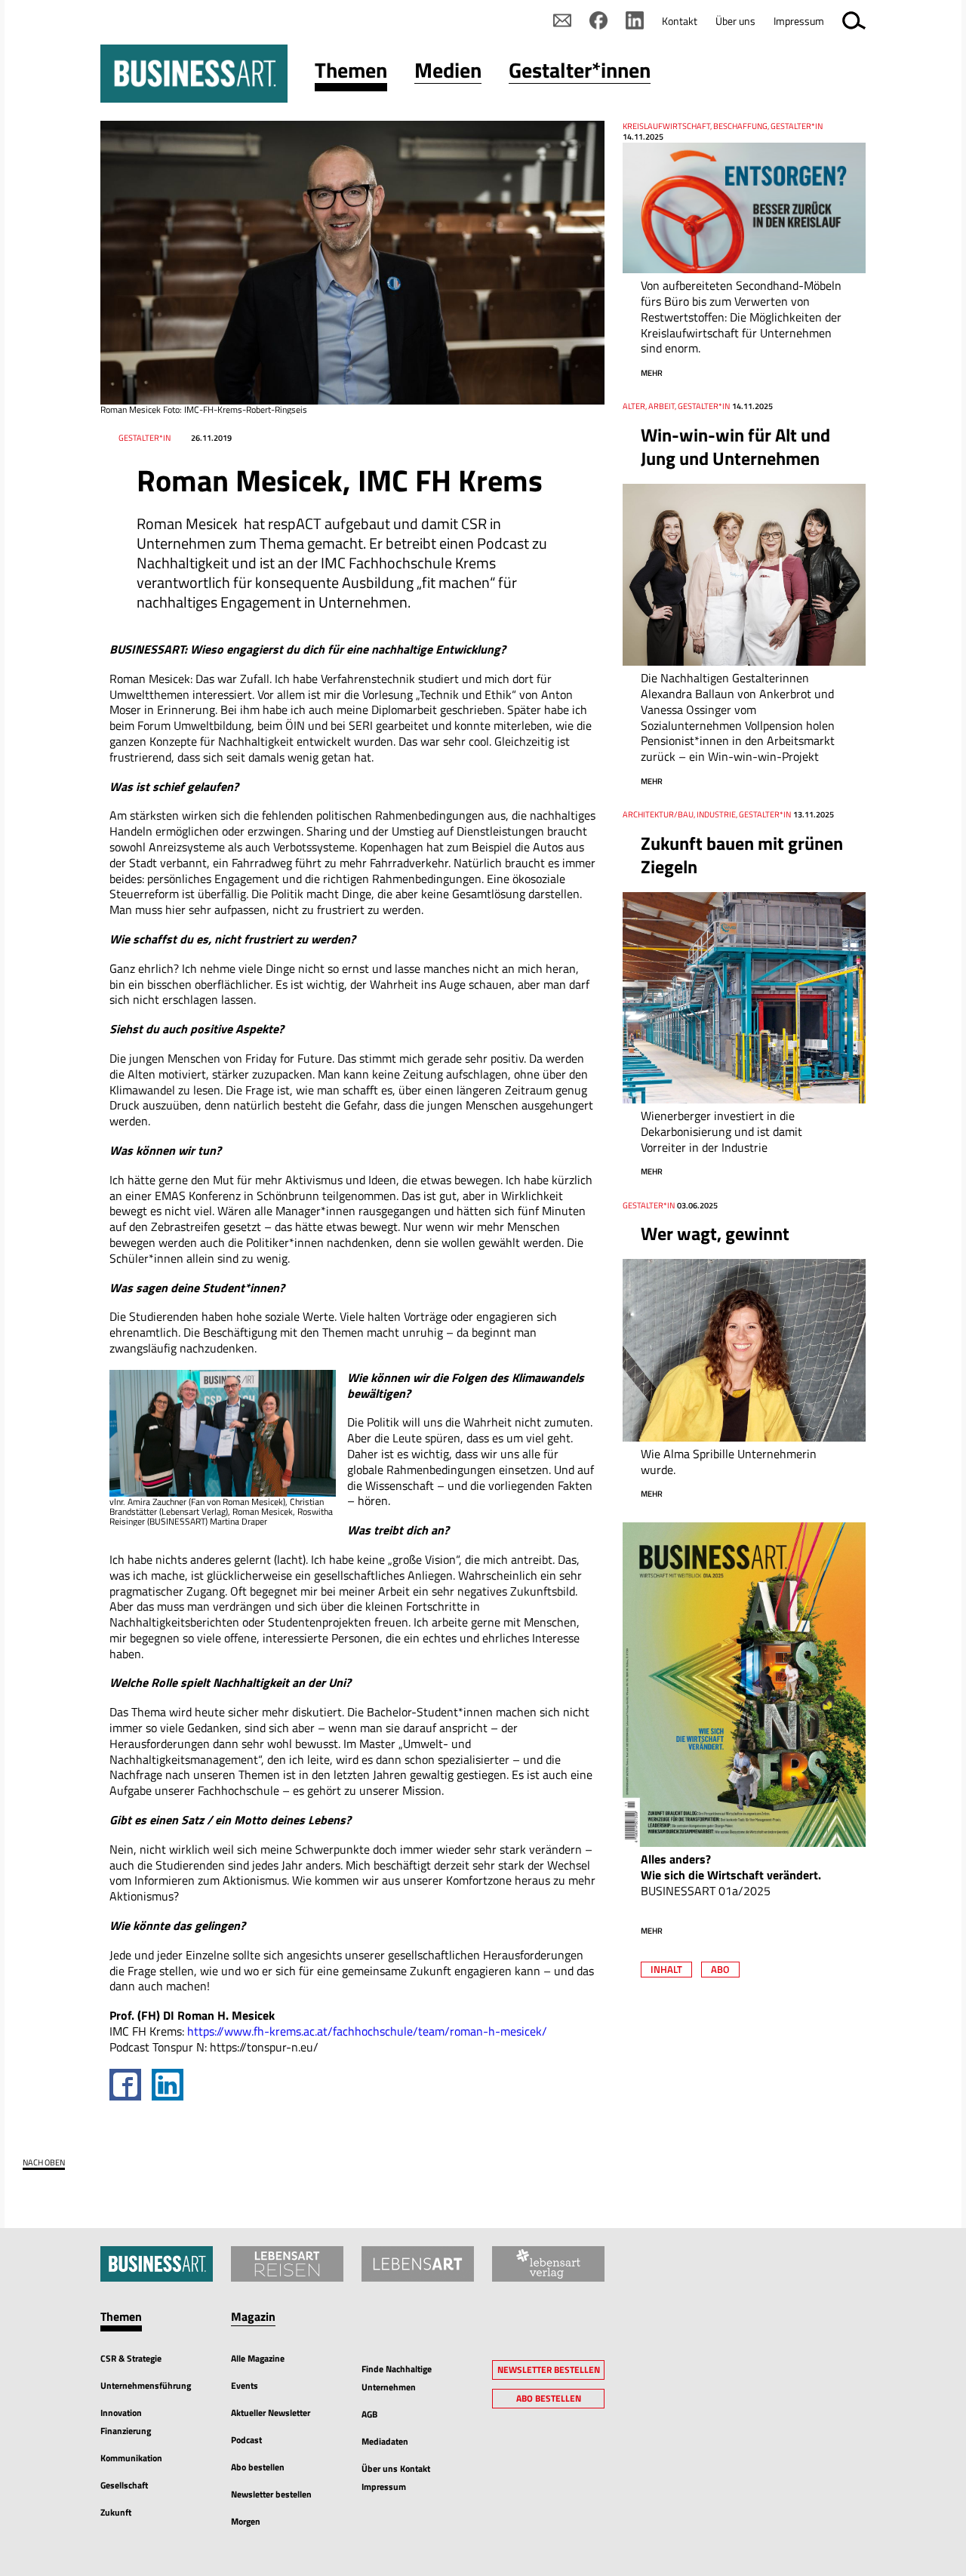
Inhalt (666, 1969)
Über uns (735, 21)
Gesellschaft (124, 2485)
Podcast (246, 2440)
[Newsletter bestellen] (562, 20)
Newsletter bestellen (271, 2494)
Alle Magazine (258, 2358)
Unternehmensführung (146, 2385)
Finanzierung (126, 2431)
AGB (369, 2414)
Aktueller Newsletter (271, 2413)
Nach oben (44, 2163)
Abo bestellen (258, 2467)
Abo (720, 1969)
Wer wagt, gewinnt (715, 1233)
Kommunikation (131, 2458)
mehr (652, 373)
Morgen (246, 2521)
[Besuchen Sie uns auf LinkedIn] (635, 20)
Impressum (799, 21)
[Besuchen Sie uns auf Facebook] (598, 20)
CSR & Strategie (131, 2358)
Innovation (121, 2413)
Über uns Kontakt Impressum (396, 2478)
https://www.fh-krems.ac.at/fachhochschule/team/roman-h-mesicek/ (367, 2031)
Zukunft (116, 2512)
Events (245, 2385)
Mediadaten (385, 2441)
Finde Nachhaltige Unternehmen (397, 2378)
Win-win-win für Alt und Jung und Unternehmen (735, 446)
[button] (351, 74)
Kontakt (680, 21)
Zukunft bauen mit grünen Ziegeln (742, 855)
